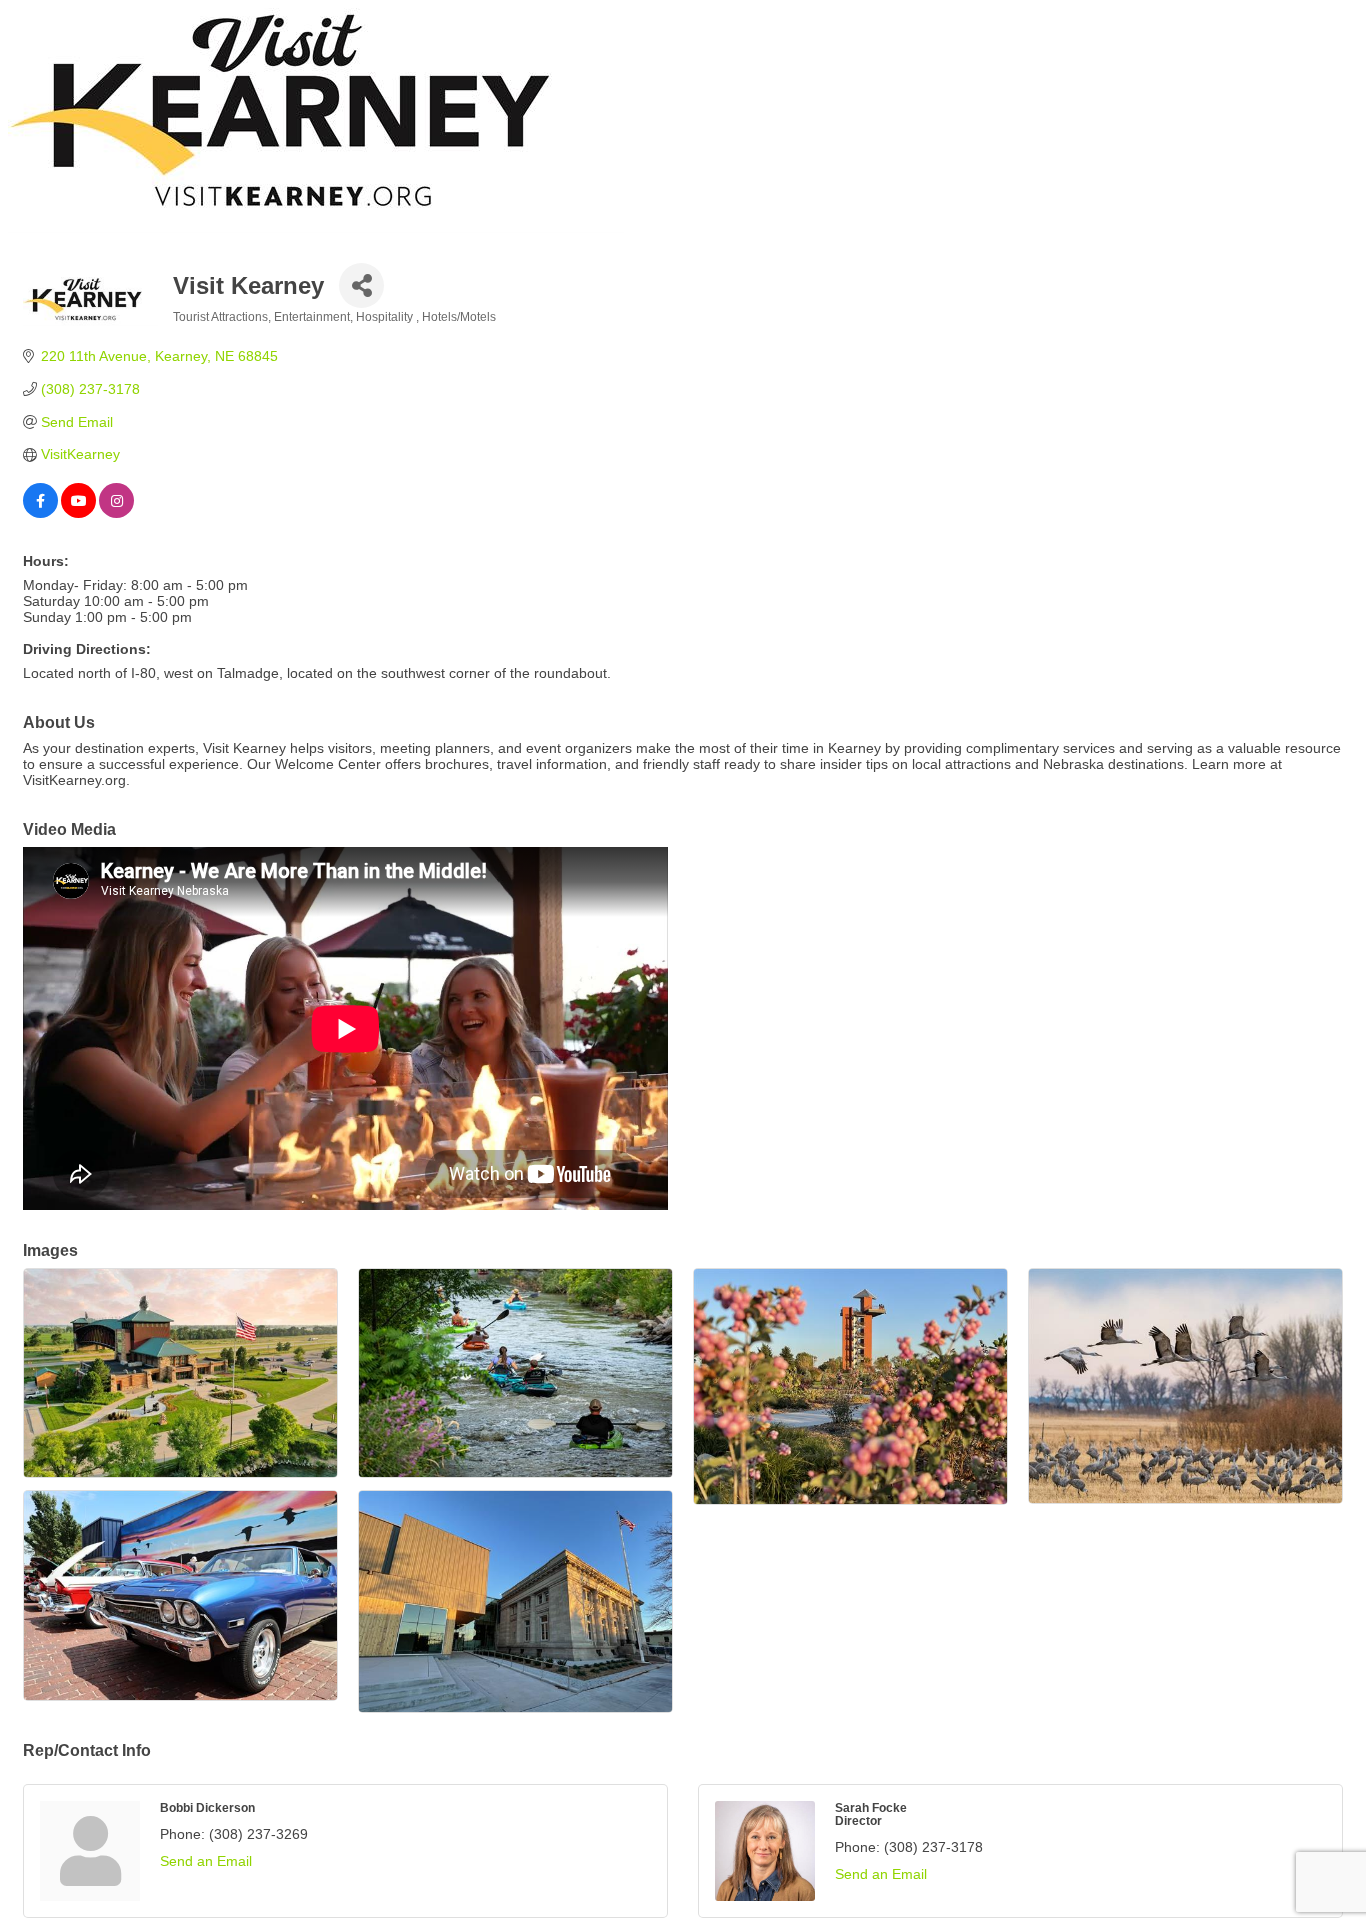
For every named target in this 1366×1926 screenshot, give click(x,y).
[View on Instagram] (116, 513)
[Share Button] (361, 285)
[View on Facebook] (40, 513)
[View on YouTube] (78, 513)
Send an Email (206, 1861)
